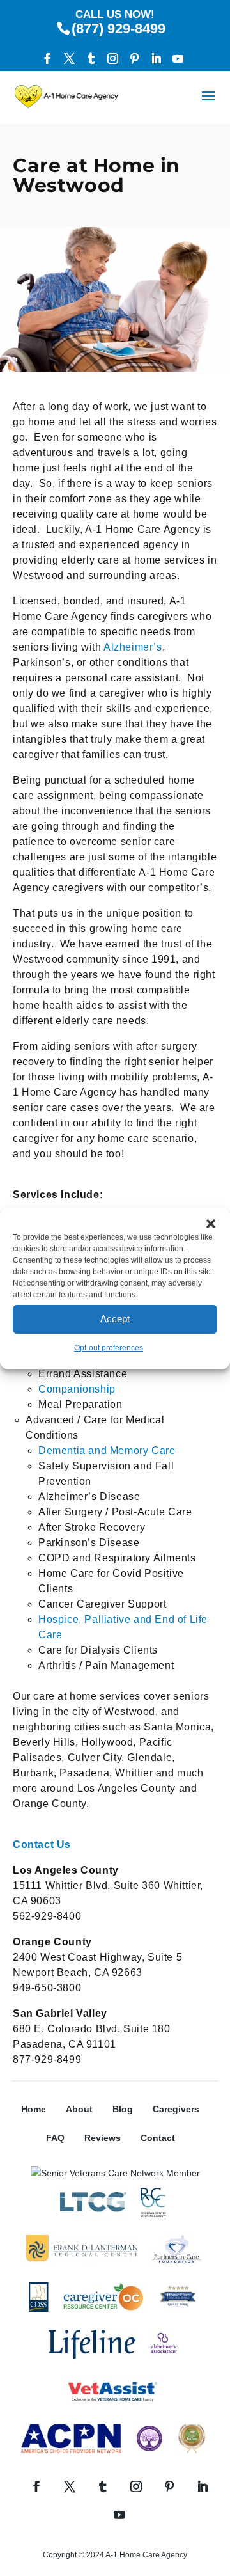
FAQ (55, 2138)
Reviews (103, 2138)
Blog (123, 2109)
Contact (158, 2138)
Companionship (77, 1389)
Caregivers (176, 2109)
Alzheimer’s (133, 647)
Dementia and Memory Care (107, 1450)
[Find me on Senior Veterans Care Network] (115, 2173)
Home (34, 2109)
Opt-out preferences (109, 1348)
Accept (115, 1319)
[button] (211, 1224)
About (79, 2109)
